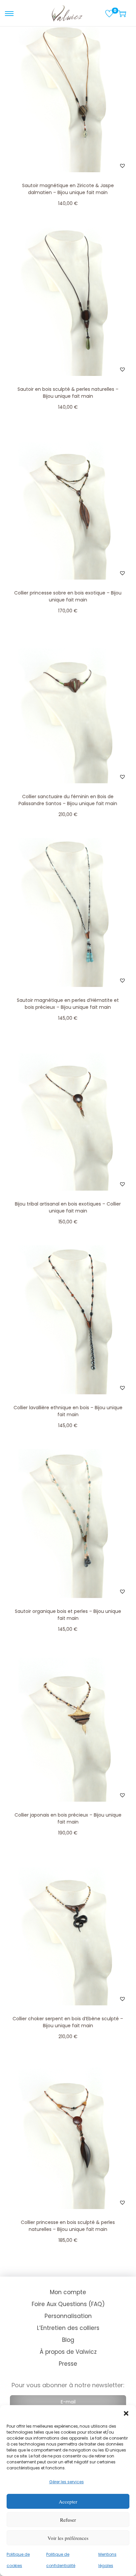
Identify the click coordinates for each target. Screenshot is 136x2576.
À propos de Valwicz (68, 2352)
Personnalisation (68, 2316)
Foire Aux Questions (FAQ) (68, 2304)
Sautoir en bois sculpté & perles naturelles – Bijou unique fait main (68, 393)
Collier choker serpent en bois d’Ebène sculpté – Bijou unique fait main (68, 2022)
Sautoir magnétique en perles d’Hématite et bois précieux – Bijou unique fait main (68, 1004)
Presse (68, 2364)
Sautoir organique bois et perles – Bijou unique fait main (68, 1615)
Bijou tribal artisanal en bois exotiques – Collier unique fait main (68, 1207)
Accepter (68, 2501)
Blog (68, 2340)
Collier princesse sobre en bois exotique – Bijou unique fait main (68, 596)
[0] (109, 14)
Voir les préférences (68, 2538)
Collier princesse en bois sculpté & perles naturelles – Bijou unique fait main (68, 2226)
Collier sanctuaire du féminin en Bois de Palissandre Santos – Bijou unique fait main (68, 800)
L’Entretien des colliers (68, 2328)
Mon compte (68, 2292)
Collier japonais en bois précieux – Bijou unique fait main (68, 1818)
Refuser (68, 2520)
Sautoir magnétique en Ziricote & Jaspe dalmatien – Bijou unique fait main (68, 189)
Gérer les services (67, 2482)
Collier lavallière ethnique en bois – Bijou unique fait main (68, 1411)
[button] (126, 2413)
